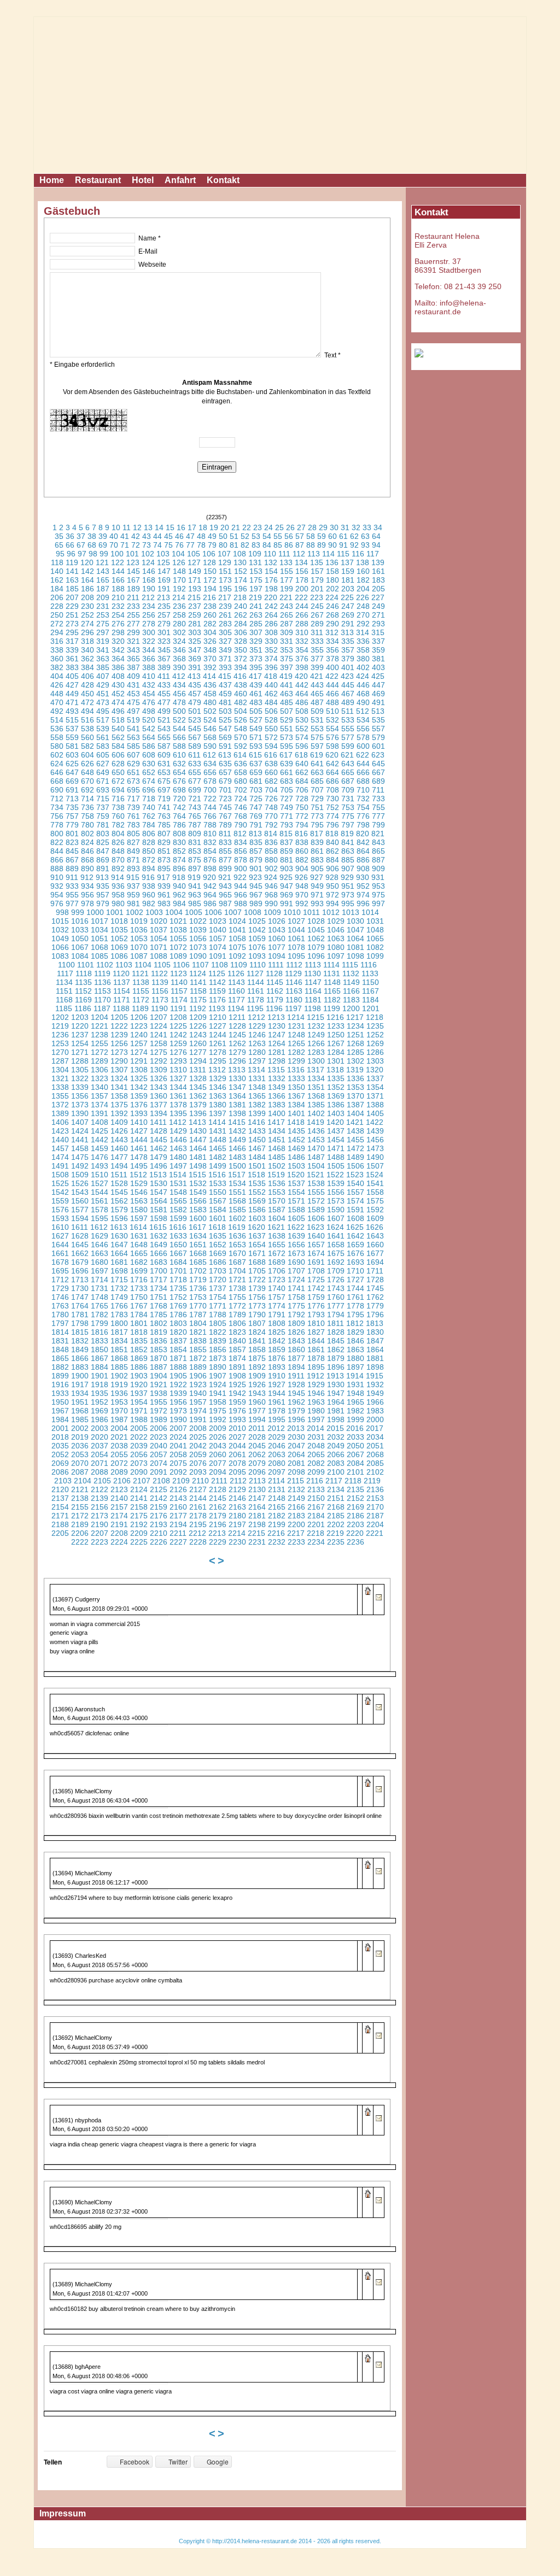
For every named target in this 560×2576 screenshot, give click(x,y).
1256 (119, 1043)
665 (348, 772)
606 (118, 755)
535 (378, 720)
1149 (351, 982)
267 (317, 615)
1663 (100, 1253)
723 (225, 799)
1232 (316, 1026)
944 (241, 886)
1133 (370, 973)
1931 (355, 1384)
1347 (237, 1087)
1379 (198, 1105)
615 (255, 755)
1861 (316, 1349)
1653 (237, 1245)
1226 (198, 1026)
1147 (313, 982)
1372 (60, 1105)
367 (164, 659)
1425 (100, 1131)
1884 (100, 1367)
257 (164, 615)
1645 (80, 1245)
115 (343, 554)
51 (234, 536)
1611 (80, 1227)
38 (92, 536)
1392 (119, 1113)
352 (271, 650)
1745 (375, 1288)
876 (210, 860)
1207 (159, 1017)
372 (241, 659)
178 (302, 580)
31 (345, 527)
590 (210, 746)
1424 (80, 1131)
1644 (60, 1245)
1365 (257, 1096)
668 (57, 781)
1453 (316, 1140)
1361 (178, 1096)
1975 (218, 1411)
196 (241, 589)
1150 (371, 982)
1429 (178, 1131)
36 (70, 536)
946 (271, 886)
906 (332, 869)
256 (149, 615)
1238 (100, 1035)
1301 (336, 1061)
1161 (256, 991)
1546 (139, 1192)
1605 (296, 1218)
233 (133, 606)
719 (164, 799)
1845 (336, 1341)
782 (118, 825)
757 (72, 816)
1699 (139, 1271)
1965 (355, 1402)
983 (164, 903)
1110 (258, 965)
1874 (237, 1358)
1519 (276, 1175)
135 (317, 562)
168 (149, 580)
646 (57, 772)
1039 (198, 930)
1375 (119, 1105)
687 (348, 781)
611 (194, 755)
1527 (100, 1183)
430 (118, 685)
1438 (355, 1131)
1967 (60, 1411)
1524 (375, 1175)
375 (287, 659)
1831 (60, 1341)
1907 (218, 1376)
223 (317, 597)
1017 (100, 921)
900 (241, 869)
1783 (119, 1315)
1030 (355, 921)
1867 (100, 1358)
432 (149, 685)
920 (209, 877)
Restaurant (98, 180)
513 (378, 711)
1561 (100, 1201)
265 (287, 615)
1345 (198, 1087)
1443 (119, 1140)
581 (72, 746)
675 (164, 781)
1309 (159, 1070)
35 (59, 536)
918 (179, 877)
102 (148, 554)
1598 (159, 1218)
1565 (178, 1201)
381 (378, 659)
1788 (218, 1315)
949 (317, 886)
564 (149, 737)
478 (179, 702)
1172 (141, 1000)
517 (103, 720)
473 (103, 702)
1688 (257, 1262)
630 (149, 764)
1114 (331, 965)
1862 (336, 1349)
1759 (316, 1297)
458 (210, 694)
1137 (122, 982)
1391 (100, 1113)
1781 (80, 1315)
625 (72, 764)
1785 (159, 1315)
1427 (139, 1131)
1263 (257, 1043)
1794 (336, 1315)
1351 (316, 1087)
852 (179, 851)
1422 (375, 1122)
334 (332, 641)
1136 (103, 982)
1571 (296, 1201)
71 (125, 545)
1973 (178, 1411)
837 (287, 842)
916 (148, 877)
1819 (159, 1332)
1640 (316, 1236)
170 (179, 580)
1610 (60, 1227)
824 (87, 842)
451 (103, 694)
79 (212, 545)
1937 (139, 1393)
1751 (159, 1297)
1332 (277, 1078)
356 (332, 650)
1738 (237, 1288)
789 (225, 825)
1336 (355, 1078)
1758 (296, 1297)
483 (256, 702)
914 (118, 877)
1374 (100, 1105)
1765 (100, 1306)
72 (136, 545)
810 (210, 834)
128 (209, 562)
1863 (355, 1349)
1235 (375, 1026)
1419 (316, 1122)
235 (164, 606)
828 (149, 842)
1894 (296, 1367)
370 (210, 659)
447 (378, 685)
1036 (139, 930)
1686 (218, 1262)
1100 (66, 965)
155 (287, 571)
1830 (375, 1332)
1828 (336, 1332)
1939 (178, 1393)
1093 (257, 956)
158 (332, 571)
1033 (80, 930)
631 (164, 764)
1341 (119, 1087)
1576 (60, 1210)
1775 (296, 1306)
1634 (198, 1236)
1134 (64, 982)
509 (317, 711)
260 (210, 615)
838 (302, 842)
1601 (218, 1218)
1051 (100, 938)
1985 (80, 1419)
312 (332, 632)
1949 (375, 1393)
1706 (277, 1271)
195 (225, 589)
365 (133, 659)
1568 (237, 1201)
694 (118, 790)
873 (164, 860)
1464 (198, 1148)
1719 (198, 1280)
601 (378, 746)
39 (103, 536)
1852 (139, 1349)
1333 (296, 1078)
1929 (316, 1384)
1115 (350, 965)
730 (332, 799)
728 (302, 799)
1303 (375, 1061)
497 (133, 711)
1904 (159, 1376)
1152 (83, 991)
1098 (355, 956)
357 (348, 650)
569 (225, 737)
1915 (375, 1376)
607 (133, 755)
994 (332, 903)
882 (302, 860)
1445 (159, 1140)
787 (195, 825)
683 (287, 781)
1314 (256, 1070)
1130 (313, 973)
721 (195, 799)
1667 (178, 1253)
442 (302, 685)
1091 (218, 956)
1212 (256, 1017)
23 (258, 527)
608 (149, 755)
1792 (296, 1315)
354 (302, 650)
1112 (294, 965)
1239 (119, 1035)
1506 (355, 1166)
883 (317, 860)
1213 (276, 1017)
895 (164, 869)
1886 (139, 1367)
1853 (159, 1349)
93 (365, 545)
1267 (336, 1043)
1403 (336, 1113)
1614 (138, 1227)
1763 (60, 1306)
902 (271, 869)
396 (271, 667)
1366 (277, 1096)
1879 (336, 1358)
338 (57, 650)
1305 (80, 1070)
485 (287, 702)
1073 (198, 947)
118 (57, 562)
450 (87, 694)
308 (271, 632)
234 (149, 606)
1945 (296, 1393)
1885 (119, 1367)
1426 (119, 1131)
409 (133, 676)
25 (279, 527)
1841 (257, 1341)
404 (57, 676)
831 (195, 842)
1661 (60, 1253)
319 (103, 641)
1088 (159, 956)
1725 (316, 1280)
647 (72, 772)
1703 (218, 1271)
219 (255, 597)
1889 (198, 1367)
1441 (80, 1140)
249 (378, 606)
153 (256, 571)
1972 (159, 1411)
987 (225, 903)
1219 (60, 1026)
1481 (198, 1157)
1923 (198, 1384)
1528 (119, 1183)
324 (179, 641)
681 (256, 781)
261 (225, 615)
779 (72, 825)
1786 (178, 1315)
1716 (139, 1280)
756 (57, 816)
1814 (60, 1332)
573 (287, 737)
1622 (296, 1227)
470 (57, 702)
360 (57, 659)
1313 (237, 1070)
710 (363, 790)
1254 (80, 1043)
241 (256, 606)
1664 (119, 1253)
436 (210, 685)
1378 (178, 1105)
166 (118, 580)
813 (255, 834)
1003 (154, 912)
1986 (100, 1419)
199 (287, 589)
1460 (119, 1148)
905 (317, 869)
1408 (100, 1122)
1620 (256, 1227)
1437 (336, 1131)
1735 (178, 1288)
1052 (119, 938)
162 (57, 580)
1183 (351, 1000)
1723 (277, 1280)
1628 (80, 1236)
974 (363, 895)
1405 (375, 1113)
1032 (60, 930)
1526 (80, 1183)
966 (241, 895)
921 (225, 877)
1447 (198, 1140)
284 (241, 624)
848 (118, 851)
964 (210, 895)
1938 (159, 1393)
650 (118, 772)
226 (363, 597)
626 (87, 764)
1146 (294, 982)
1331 (257, 1078)
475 (133, 702)
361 (72, 659)
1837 (178, 1341)
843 (378, 842)
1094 (277, 956)
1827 (316, 1332)
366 (149, 659)
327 (225, 641)
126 (179, 562)
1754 (218, 1297)
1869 (139, 1358)
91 (343, 545)
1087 (139, 956)
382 (57, 667)
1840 (237, 1341)
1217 (355, 1017)
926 (301, 877)
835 (256, 842)
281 (195, 624)
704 (271, 790)
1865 (60, 1358)
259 (195, 615)
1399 (257, 1113)
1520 (296, 1175)
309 (287, 632)
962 (179, 895)
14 (159, 527)
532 (332, 720)
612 (209, 755)
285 (256, 624)
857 (256, 851)
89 (322, 545)
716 (118, 799)
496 (118, 711)
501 (195, 711)
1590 (336, 1210)
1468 (277, 1148)
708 (332, 790)
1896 (336, 1367)
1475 (80, 1157)
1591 (355, 1210)
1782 (100, 1315)
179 (317, 580)
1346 (218, 1087)
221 (286, 597)
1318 (335, 1070)
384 (87, 667)
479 (195, 702)
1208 (178, 1017)
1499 (218, 1166)
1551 (237, 1192)
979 (103, 903)
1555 (316, 1192)
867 (73, 860)
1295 (218, 1061)
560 (87, 737)
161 (378, 571)
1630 (119, 1236)
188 (118, 589)
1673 (296, 1253)
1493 (100, 1166)
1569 (257, 1201)
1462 (159, 1148)
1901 (100, 1376)
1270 (60, 1052)
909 (378, 869)
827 (133, 842)
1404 (355, 1113)
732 (363, 799)
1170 (103, 1000)
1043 (277, 930)
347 (195, 650)
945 (256, 886)
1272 (100, 1052)
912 (87, 877)
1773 (257, 1306)
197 (256, 589)
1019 (139, 921)
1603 (257, 1218)
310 (302, 632)
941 (195, 886)
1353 (355, 1087)
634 (210, 764)
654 (179, 772)
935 (103, 886)
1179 (275, 1000)
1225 (178, 1026)
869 (103, 860)
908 (363, 869)
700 (210, 790)
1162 (275, 991)
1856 (218, 1349)
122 (118, 562)
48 (201, 536)
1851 (119, 1349)
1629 (100, 1236)
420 (301, 676)
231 (103, 606)
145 (133, 571)
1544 (100, 1192)
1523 (355, 1175)
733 (378, 799)
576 (332, 737)
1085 (100, 956)
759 (103, 816)
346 (179, 650)
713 (72, 799)
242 (271, 606)
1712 (60, 1280)
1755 (237, 1297)
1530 (159, 1183)
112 (299, 554)
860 (302, 851)
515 (72, 720)
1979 (296, 1411)
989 (256, 903)
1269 (375, 1043)
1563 (139, 1201)
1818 (139, 1332)
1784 (139, 1315)
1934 (80, 1393)
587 (164, 746)
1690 (296, 1262)
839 (317, 842)
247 (348, 606)
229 (72, 606)
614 (240, 755)
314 (363, 632)
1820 (178, 1332)
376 (302, 659)
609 (164, 755)
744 (210, 807)
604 (87, 755)
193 (195, 589)
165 (103, 580)
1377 (159, 1105)
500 (179, 711)
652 (149, 772)
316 (57, 641)
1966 (375, 1402)
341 (103, 650)
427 (72, 685)
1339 (80, 1087)
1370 (355, 1096)
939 (164, 886)
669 (72, 781)
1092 (237, 956)
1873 (218, 1358)
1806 (237, 1323)
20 (225, 527)
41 (125, 536)
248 (363, 606)
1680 (100, 1262)
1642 (355, 1236)
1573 (336, 1201)
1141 (198, 982)
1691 (316, 1262)
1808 (277, 1323)
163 (72, 580)
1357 (100, 1096)
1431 (218, 1131)
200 (302, 589)
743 (195, 807)
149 (195, 571)
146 (149, 571)
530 (302, 720)
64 (376, 536)
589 (195, 746)
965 (225, 895)
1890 (218, 1367)
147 (164, 571)
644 (363, 764)
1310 (178, 1070)
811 (225, 834)
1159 (217, 991)
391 (195, 667)
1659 (355, 1245)
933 (72, 886)
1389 (60, 1113)
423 (347, 676)
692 (87, 790)
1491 (60, 1166)
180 (332, 580)
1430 (198, 1131)
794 (302, 825)
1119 (102, 973)
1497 (178, 1166)
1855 (198, 1349)
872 (149, 860)
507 (287, 711)
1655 (277, 1245)
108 (240, 554)
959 (133, 895)
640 (302, 764)
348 (210, 650)
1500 (237, 1166)
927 (317, 877)
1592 (375, 1210)
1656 (296, 1245)
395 (256, 667)
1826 (296, 1332)
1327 (178, 1078)
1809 (296, 1323)
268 (332, 615)
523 (195, 720)
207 (72, 597)
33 (367, 527)
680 (241, 781)
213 (164, 597)
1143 (237, 982)
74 (157, 545)
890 (87, 869)
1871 (178, 1358)
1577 (80, 1210)
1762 (375, 1297)
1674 (316, 1253)
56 (289, 536)
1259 (178, 1043)
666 (363, 772)
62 (354, 536)
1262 (237, 1043)
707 (317, 790)
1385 (316, 1105)
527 (256, 720)
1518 (256, 1175)
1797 (60, 1323)
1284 (336, 1052)
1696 (80, 1271)
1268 (355, 1043)
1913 (335, 1376)
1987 (119, 1419)
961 (164, 895)
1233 (336, 1026)
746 (241, 807)
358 (363, 650)
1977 (257, 1411)
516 (87, 720)
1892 (257, 1367)
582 (87, 746)
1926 (257, 1384)
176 (271, 580)
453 (133, 694)
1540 (355, 1183)
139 (378, 562)
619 (317, 755)
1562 (119, 1201)
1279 (237, 1052)
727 (287, 799)
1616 (178, 1227)
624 (57, 764)
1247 (277, 1035)
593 (256, 746)
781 (103, 825)
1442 (100, 1140)
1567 (218, 1201)
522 (179, 720)
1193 (217, 1008)
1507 (375, 1166)
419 (286, 676)
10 (116, 527)
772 (302, 816)
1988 (139, 1419)
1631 (139, 1236)
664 (332, 772)
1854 (178, 1349)
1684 (178, 1262)
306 (241, 632)
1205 (119, 1017)
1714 (100, 1280)
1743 (336, 1288)
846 (87, 851)
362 (87, 659)
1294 (198, 1061)
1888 (178, 1367)
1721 (237, 1280)
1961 (277, 1402)
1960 (257, 1402)
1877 (296, 1358)
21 (236, 527)
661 (287, 772)
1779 (375, 1306)
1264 (277, 1043)
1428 (159, 1131)
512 (363, 711)
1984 (60, 1419)
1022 (198, 921)
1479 (159, 1157)
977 (72, 903)
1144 (256, 982)
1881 (375, 1358)
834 (241, 842)
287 (287, 624)
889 (72, 869)
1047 (355, 930)
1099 (375, 956)
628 (118, 764)
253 (103, 615)
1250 (336, 1035)
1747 (80, 1297)
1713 (80, 1280)
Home (52, 180)
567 (195, 737)
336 (363, 641)
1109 (239, 965)
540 (118, 729)
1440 (60, 1140)
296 (87, 632)
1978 (277, 1411)
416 (240, 676)
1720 (218, 1280)
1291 (139, 1061)
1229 (257, 1026)
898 (210, 869)
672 (118, 781)
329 (256, 641)
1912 (316, 1376)
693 (103, 790)
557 (378, 729)
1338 (60, 1087)
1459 (100, 1148)
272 (57, 624)
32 (356, 527)
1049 (60, 938)
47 (190, 536)
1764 (80, 1306)
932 (57, 886)
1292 (159, 1061)
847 (103, 851)
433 (164, 685)
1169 (83, 1000)
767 (225, 816)
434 (179, 685)
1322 (80, 1078)
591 (225, 746)
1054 (159, 938)
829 (164, 842)
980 (118, 903)
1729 (60, 1288)
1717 (159, 1280)
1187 (102, 1008)
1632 (159, 1236)
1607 (336, 1218)
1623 (316, 1227)
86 (289, 545)
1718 (178, 1280)
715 (103, 799)
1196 (274, 1008)
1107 (200, 965)
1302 (355, 1061)
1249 (316, 1035)
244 (302, 606)
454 (149, 694)
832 (210, 842)
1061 (296, 938)
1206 (139, 1017)
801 (72, 834)
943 (225, 886)
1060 (277, 938)
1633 (178, 1236)
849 (133, 851)
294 (57, 632)
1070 (139, 947)
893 (133, 869)
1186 (83, 1008)
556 (363, 729)
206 (57, 597)
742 (179, 807)
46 (179, 536)
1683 (159, 1262)
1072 (178, 947)
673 (133, 781)
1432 (237, 1131)
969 (287, 895)
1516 (217, 1175)
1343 (159, 1087)
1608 (355, 1218)
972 (332, 895)
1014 (370, 912)
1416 (256, 1122)
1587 (277, 1210)
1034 (100, 930)
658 (241, 772)
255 (133, 615)
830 (179, 842)
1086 (119, 956)
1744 (355, 1288)
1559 (60, 1201)
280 (179, 624)
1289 (100, 1061)
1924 (218, 1384)
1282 (296, 1052)
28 (312, 527)
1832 (80, 1341)
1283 (316, 1052)
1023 (218, 921)
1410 (139, 1122)
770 (271, 816)
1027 (296, 921)
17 (192, 527)
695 (133, 790)
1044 (296, 930)
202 (332, 589)
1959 (237, 1402)
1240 (139, 1035)
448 (57, 694)
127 (194, 562)
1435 (296, 1131)
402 (363, 667)
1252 (375, 1035)
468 (363, 694)
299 (133, 632)
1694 (375, 1262)
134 (301, 562)
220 (271, 597)
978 (87, 903)
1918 (100, 1384)
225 (347, 597)
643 (348, 764)
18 (203, 527)
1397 (218, 1113)
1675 (336, 1253)
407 (103, 676)
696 (149, 790)
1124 (198, 973)
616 (271, 755)
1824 (257, 1332)
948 (302, 886)
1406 (60, 1122)
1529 (139, 1183)
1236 (60, 1035)
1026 (277, 921)
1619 (237, 1227)
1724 (296, 1280)
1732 (119, 1288)
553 (317, 729)
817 (317, 834)
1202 (60, 1017)
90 (332, 545)
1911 (296, 1376)
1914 (355, 1376)
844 (57, 851)
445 (348, 685)
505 (256, 711)
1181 (313, 1000)
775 (348, 816)
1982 (355, 1411)
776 (363, 816)
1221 (100, 1026)
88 (311, 545)
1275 (159, 1052)
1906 (198, 1376)
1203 (80, 1017)
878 (241, 860)
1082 (375, 947)
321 (133, 641)
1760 (336, 1297)
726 (271, 799)
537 (72, 729)
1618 (217, 1227)
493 (72, 711)
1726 (336, 1280)
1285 (355, 1052)
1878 (316, 1358)
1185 (64, 1008)
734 (57, 807)
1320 (375, 1070)
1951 (80, 1402)
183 (378, 580)
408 (118, 676)
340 (87, 650)
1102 (105, 965)
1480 (178, 1157)
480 (210, 702)
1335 (336, 1078)
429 (103, 685)
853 (195, 851)
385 (103, 667)
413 (194, 676)
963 (195, 895)
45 (168, 536)
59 (322, 536)
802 (87, 834)
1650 (178, 1245)
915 (133, 877)
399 (317, 667)
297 (103, 632)
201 (317, 589)
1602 (237, 1218)
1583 (198, 1210)
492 (57, 711)
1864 (375, 1349)
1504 (316, 1166)
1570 (277, 1201)
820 (363, 834)
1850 (100, 1349)
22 (247, 527)
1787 (198, 1315)
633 (195, 764)
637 (256, 764)
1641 (336, 1236)
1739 (257, 1288)
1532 (198, 1183)
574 (302, 737)
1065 (375, 938)
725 (256, 799)
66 (70, 545)
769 (256, 816)
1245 (237, 1035)
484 (271, 702)
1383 (277, 1105)
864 (363, 851)
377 (317, 659)
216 (209, 597)
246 (332, 606)
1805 (218, 1323)
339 (72, 650)
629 (133, 764)
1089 (178, 956)
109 (255, 554)
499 (164, 711)
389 (164, 667)
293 (378, 624)
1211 (237, 1017)
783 (133, 825)
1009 (272, 912)
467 (348, 694)
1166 (351, 991)
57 (300, 536)
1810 (316, 1323)
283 (225, 624)
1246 (257, 1035)
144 (118, 571)
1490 (375, 1157)
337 (378, 641)
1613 (119, 1227)
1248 (296, 1035)
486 (302, 702)
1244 (218, 1035)
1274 (139, 1052)
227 (378, 597)
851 (164, 851)
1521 (316, 1175)
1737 (218, 1288)
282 (210, 624)
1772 (237, 1306)
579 (378, 737)
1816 (100, 1332)
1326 (159, 1078)
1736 (198, 1288)
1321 (60, 1078)
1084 (80, 956)
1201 (371, 1008)
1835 (139, 1341)
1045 (316, 930)
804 (118, 834)
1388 (375, 1105)
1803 (178, 1323)
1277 (198, 1052)
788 (210, 825)
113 (314, 554)
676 (179, 781)
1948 (355, 1393)
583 (103, 746)
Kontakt (223, 180)
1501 (257, 1166)
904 (302, 869)
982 (149, 903)
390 (179, 667)
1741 (296, 1288)
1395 (178, 1113)
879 (256, 860)
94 (376, 545)
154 (271, 571)
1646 (100, 1245)
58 (311, 536)
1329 (218, 1078)
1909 (257, 1376)
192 (179, 589)
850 (149, 851)
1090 (198, 956)
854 (210, 851)
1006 (213, 912)
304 (210, 632)
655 (195, 772)
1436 (316, 1131)
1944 (277, 1393)
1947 (336, 1393)
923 (255, 877)
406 (87, 676)
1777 (336, 1306)
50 (223, 536)
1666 (159, 1253)
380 (363, 659)
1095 (296, 956)
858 (271, 851)
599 (348, 746)
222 (301, 597)
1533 (218, 1183)
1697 (100, 1271)
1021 (178, 921)
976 (57, 903)
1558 (375, 1192)
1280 (257, 1052)
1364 (237, 1096)
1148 (332, 982)
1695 (60, 1271)
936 (118, 886)
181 (348, 580)
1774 (277, 1306)
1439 (375, 1131)
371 (225, 659)
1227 (218, 1026)
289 (317, 624)
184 (57, 589)
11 (127, 527)
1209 (198, 1017)
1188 (121, 1008)
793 (287, 825)
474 (118, 702)
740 (149, 807)
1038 (178, 930)
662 (302, 772)
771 (287, 816)
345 (164, 650)
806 (149, 834)
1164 (313, 991)
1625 (355, 1227)
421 (317, 676)
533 (348, 720)
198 (271, 589)
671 (103, 781)
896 (179, 869)
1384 (296, 1105)
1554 (296, 1192)
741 (164, 807)
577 (348, 737)
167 (133, 580)
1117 (65, 973)
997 (378, 903)
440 (271, 685)
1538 (316, 1183)
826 (118, 842)
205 (378, 589)
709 (348, 790)
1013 (351, 912)
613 (225, 755)
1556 (336, 1192)
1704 (237, 1271)
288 (302, 624)
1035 (119, 930)
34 (378, 527)
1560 (80, 1201)
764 (179, 816)
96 (71, 554)
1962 (296, 1402)
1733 (139, 1288)
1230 (277, 1026)
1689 (277, 1262)
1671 (257, 1253)
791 (256, 825)
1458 (80, 1148)
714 (87, 799)
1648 (139, 1245)
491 (378, 702)
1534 (237, 1183)
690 (57, 790)
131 (255, 562)
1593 (60, 1218)
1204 (100, 1017)
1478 (139, 1157)
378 (332, 659)
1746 (60, 1297)
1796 (375, 1315)
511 (348, 711)
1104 (143, 965)
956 (87, 895)
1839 (218, 1341)
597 (317, 746)
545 (195, 729)
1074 (218, 947)
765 (195, 816)
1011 (311, 912)
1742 (316, 1288)
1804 (198, 1323)
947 (287, 886)
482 (241, 702)
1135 (83, 982)
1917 (80, 1384)
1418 (296, 1122)
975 (378, 895)
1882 (60, 1367)
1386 (336, 1105)
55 (278, 536)
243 (287, 606)
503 (225, 711)
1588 (296, 1210)
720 (179, 799)
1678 (60, 1262)
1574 (355, 1201)
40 (114, 536)
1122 (159, 973)
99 (104, 554)
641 (317, 764)
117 (373, 554)
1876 (277, 1358)
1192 (198, 1008)
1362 (198, 1096)
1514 (178, 1175)
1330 (237, 1078)
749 (287, 807)
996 (363, 903)
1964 (336, 1402)
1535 (257, 1183)
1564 (159, 1201)
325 (195, 641)
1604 (277, 1218)
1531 (178, 1183)
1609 (375, 1218)
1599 (178, 1218)
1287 (60, 1061)
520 (149, 720)
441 (287, 685)
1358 (119, 1096)
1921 (159, 1384)
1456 (375, 1140)
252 (87, 615)
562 (118, 737)
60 (332, 536)
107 (224, 554)
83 (256, 545)
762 (149, 816)
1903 (139, 1376)
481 (225, 702)
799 (378, 825)
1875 (257, 1358)
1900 (80, 1376)
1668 (198, 1253)
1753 (198, 1297)
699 (195, 790)
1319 (355, 1070)
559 (72, 737)
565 (164, 737)
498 (149, 711)
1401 (296, 1113)
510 (332, 711)
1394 (159, 1113)
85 (278, 545)
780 (87, 825)
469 (378, 694)
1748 (100, 1297)
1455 (355, 1140)
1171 (122, 1000)
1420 (335, 1122)
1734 (159, 1288)
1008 (253, 912)
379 (348, 659)
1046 (336, 930)
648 (87, 772)
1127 (255, 973)
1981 (336, 1411)
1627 (60, 1236)
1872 (198, 1358)
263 (256, 615)
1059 (257, 938)
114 (328, 554)
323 (164, 641)
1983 (375, 1411)
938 (149, 886)
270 (363, 615)
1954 (139, 1402)
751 (317, 807)
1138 (141, 982)
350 (241, 650)
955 (72, 895)
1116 (369, 965)
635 (225, 764)
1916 (60, 1384)
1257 (139, 1043)
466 (332, 694)
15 (170, 527)
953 (378, 886)
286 (271, 624)
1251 (355, 1035)
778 (57, 825)
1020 (159, 921)
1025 (257, 921)
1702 (198, 1271)
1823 (237, 1332)
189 (133, 589)
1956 (178, 1402)
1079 (316, 947)
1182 (332, 1000)
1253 (60, 1043)
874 (179, 860)
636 (241, 764)
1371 (375, 1096)
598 (332, 746)
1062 (316, 938)
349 (225, 650)
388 (149, 667)
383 (72, 667)
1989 (159, 1419)
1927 (277, 1384)
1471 (336, 1148)
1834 (119, 1341)
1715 (119, 1280)
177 (287, 580)
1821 (198, 1332)
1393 (139, 1113)
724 (241, 799)
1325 (139, 1078)
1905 (178, 1376)
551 (287, 729)
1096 (316, 956)
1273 (119, 1052)
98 (93, 554)
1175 (198, 1000)
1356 (80, 1096)
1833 (100, 1341)
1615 (158, 1227)
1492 (80, 1166)
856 (241, 851)
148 (179, 571)
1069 (119, 947)
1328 (198, 1078)
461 (256, 694)
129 (225, 562)
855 (225, 851)
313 (347, 632)
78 (201, 545)
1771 (218, 1306)
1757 (277, 1297)
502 (210, 711)
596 (302, 746)
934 (87, 886)
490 (363, 702)
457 (195, 694)
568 (210, 737)
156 (302, 571)
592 (241, 746)
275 (103, 624)
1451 (277, 1140)
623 (378, 755)
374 (271, 659)
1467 (257, 1148)
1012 (331, 912)
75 (168, 545)
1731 (100, 1288)
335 (348, 641)
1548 (178, 1192)
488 (332, 702)
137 (347, 562)
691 (72, 790)
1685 (198, 1262)
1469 (296, 1148)
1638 (277, 1236)
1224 (159, 1026)
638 (271, 764)
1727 (355, 1280)
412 (179, 676)
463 (287, 694)
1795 (355, 1315)
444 (332, 685)
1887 (159, 1367)
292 (363, 624)
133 (286, 562)
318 (87, 641)
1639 (296, 1236)
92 (354, 545)
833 (225, 842)
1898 (375, 1367)
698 (179, 790)
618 (301, 755)
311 (317, 632)
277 (133, 624)
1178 (256, 1000)
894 (149, 869)
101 (132, 554)
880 (271, 860)
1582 (178, 1210)
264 (271, 615)
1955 (159, 1402)
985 (195, 903)
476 (149, 702)
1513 (158, 1175)
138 (363, 562)
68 (92, 545)
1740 (277, 1288)
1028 (316, 921)
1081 (355, 947)
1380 (218, 1105)
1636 (237, 1236)
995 (348, 903)
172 (210, 580)
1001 (115, 912)
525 (225, 720)
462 (271, 694)
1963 (316, 1402)
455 (164, 694)
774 (332, 816)
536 (57, 729)
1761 (355, 1297)
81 (234, 545)
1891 (237, 1367)
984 (179, 903)
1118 (84, 973)
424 (363, 676)
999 (78, 912)
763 (164, 816)
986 (210, 903)
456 (179, 694)
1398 (237, 1113)
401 (348, 667)
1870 (159, 1358)
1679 (80, 1262)
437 (225, 685)
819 (347, 834)
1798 (80, 1323)
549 (256, 729)
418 (271, 676)
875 (195, 860)
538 (87, 729)
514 (57, 720)
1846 (355, 1341)
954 (57, 895)
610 (179, 755)
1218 (375, 1017)
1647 (119, 1245)
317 (72, 641)
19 (214, 527)
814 (271, 834)
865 (378, 851)
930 (363, 877)
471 (72, 702)
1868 (119, 1358)
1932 (375, 1384)
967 (256, 895)
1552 (257, 1192)
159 (348, 571)
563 (133, 737)
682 (271, 781)
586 (149, 746)
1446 (178, 1140)
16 (181, 527)
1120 (121, 973)
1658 (336, 1245)
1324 (119, 1078)
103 (163, 554)
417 (255, 676)
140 (57, 571)
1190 (159, 1008)
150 (210, 571)
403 (378, 667)
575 (317, 737)
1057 (218, 938)
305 (225, 632)
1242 (178, 1035)
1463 (178, 1148)
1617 (197, 1227)
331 (287, 641)
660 (271, 772)
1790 (257, 1315)
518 (118, 720)
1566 (198, 1201)
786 (179, 825)
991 (287, 903)
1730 (80, 1288)
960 (149, 895)
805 (133, 834)
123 (133, 562)
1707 (296, 1271)
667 (378, 772)
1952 (100, 1402)
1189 (140, 1008)
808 (179, 834)
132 (271, 562)
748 (271, 807)
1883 (80, 1367)
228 (57, 606)
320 (118, 641)
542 (149, 729)
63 (365, 536)
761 (133, 816)
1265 (296, 1043)
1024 (237, 921)
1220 (80, 1026)
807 (164, 834)
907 (348, 869)
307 (256, 632)
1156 (160, 991)
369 (195, 659)
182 (363, 580)
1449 (237, 1140)
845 (72, 851)
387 (133, 667)
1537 (296, 1183)
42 (136, 536)
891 (103, 869)
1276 (178, 1052)
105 (194, 554)
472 (87, 702)
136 (332, 562)
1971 (139, 1411)
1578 (100, 1210)
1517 (237, 1175)
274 (87, 624)
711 (378, 790)
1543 (80, 1192)
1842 (277, 1341)
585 (133, 746)
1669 (218, 1253)
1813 (375, 1323)
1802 (159, 1323)
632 (179, 764)
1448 (218, 1140)
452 (118, 694)
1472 (355, 1148)
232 (118, 606)
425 (378, 676)
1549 (198, 1192)
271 (378, 615)
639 (287, 764)
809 (195, 834)
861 (317, 851)
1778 (355, 1306)
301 (164, 632)
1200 (351, 1008)
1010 (292, 912)
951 (348, 886)
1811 (336, 1323)
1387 (355, 1105)
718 (149, 799)
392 (210, 667)
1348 (257, 1087)
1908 (237, 1376)
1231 (296, 1026)
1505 (336, 1166)
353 (287, 650)
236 (179, 606)
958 (118, 895)
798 (363, 825)
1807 (257, 1323)
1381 (237, 1105)
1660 (375, 1245)
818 (332, 834)
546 (210, 729)
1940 (198, 1393)
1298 (277, 1061)
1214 (296, 1017)
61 (343, 536)
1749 (119, 1297)
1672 (277, 1253)
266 (302, 615)
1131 (332, 973)
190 (149, 589)
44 (157, 536)
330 (271, 641)
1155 (141, 991)
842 (363, 842)
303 (195, 632)
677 (195, 781)
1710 (355, 1271)
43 (147, 536)
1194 (236, 1008)
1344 (178, 1087)
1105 (162, 965)
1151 (64, 991)
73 (147, 545)
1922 (178, 1384)
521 (164, 720)
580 (57, 746)
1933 (60, 1393)
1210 (218, 1017)
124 (148, 562)
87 (300, 545)
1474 (60, 1157)
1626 (375, 1227)
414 (209, 676)
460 (241, 694)
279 (164, 624)
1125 (217, 973)
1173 (160, 1000)
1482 (218, 1157)
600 (363, 746)
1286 (375, 1052)
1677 (375, 1253)
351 (256, 650)
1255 (100, 1043)
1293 (178, 1061)
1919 (119, 1384)
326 (210, 641)
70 (114, 545)
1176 (217, 1000)
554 (332, 729)
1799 (100, 1323)
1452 (296, 1140)
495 (103, 711)
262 (241, 615)
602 (57, 755)
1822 (218, 1332)
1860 (296, 1349)
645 (378, 764)
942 (210, 886)
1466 (237, 1148)
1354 (375, 1087)
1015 (60, 921)
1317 (316, 1070)
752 (332, 807)
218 (240, 597)
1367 (296, 1096)
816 (301, 834)
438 (241, 685)
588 (179, 746)
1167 (371, 991)
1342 (139, 1087)
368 (179, 659)
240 (241, 606)
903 (287, 869)
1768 (159, 1306)
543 (164, 729)
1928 (296, 1384)
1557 (355, 1192)
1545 (119, 1192)
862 (332, 851)
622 (363, 755)
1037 (159, 930)
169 (164, 580)
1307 (119, 1070)
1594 (80, 1218)
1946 (316, 1393)
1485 (277, 1157)
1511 (119, 1175)
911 (72, 877)
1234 (355, 1026)
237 (195, 606)
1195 (255, 1008)
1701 (178, 1271)
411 (164, 676)
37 (81, 536)
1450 (257, 1140)
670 (87, 781)
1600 (198, 1218)
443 (317, 685)
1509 (80, 1175)
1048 (375, 930)
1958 (218, 1402)
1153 (103, 991)
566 (179, 737)
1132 (351, 973)
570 (241, 737)
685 (317, 781)
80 (223, 545)
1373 (80, 1105)
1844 (316, 1341)
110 (270, 554)
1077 (277, 947)
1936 (119, 1393)
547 (225, 729)
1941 (218, 1393)
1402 (316, 1113)
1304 (60, 1070)
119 (72, 562)
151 (225, 571)
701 (225, 790)
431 (133, 685)
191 (164, 589)
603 (72, 755)
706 (302, 790)
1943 (257, 1393)
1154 (122, 991)
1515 (197, 1175)
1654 (257, 1245)
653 (164, 772)
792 (271, 825)
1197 (293, 1008)
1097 (336, 956)
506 (271, 711)
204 (363, 589)
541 (133, 729)
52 (245, 536)
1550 (218, 1192)
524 (210, 720)
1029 (336, 921)
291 (348, 624)
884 (332, 860)
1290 (119, 1061)
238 (210, 606)
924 (271, 877)
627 (103, 764)
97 (82, 554)
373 (256, 659)
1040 (218, 930)
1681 (119, 1262)
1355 (60, 1096)
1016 (80, 921)
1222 (119, 1026)
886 (363, 860)
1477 (119, 1157)
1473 (375, 1148)
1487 (316, 1157)
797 (348, 825)
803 (103, 834)
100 (117, 554)
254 (118, 615)
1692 (336, 1262)
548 (241, 729)
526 (241, 720)
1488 (336, 1157)
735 (72, 807)
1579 (119, 1210)
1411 (158, 1122)
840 (332, 842)
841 (348, 842)
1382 (257, 1105)
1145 (275, 982)
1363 (218, 1096)
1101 (86, 965)
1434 (277, 1131)
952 (363, 886)
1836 (159, 1341)
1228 (237, 1026)
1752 (178, 1297)
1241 (159, 1035)
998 (62, 912)
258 (179, 615)
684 (302, 781)
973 (348, 895)
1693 (355, 1262)
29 (323, 527)
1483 (237, 1157)
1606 (316, 1218)
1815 (80, 1332)
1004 (174, 912)
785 (164, 825)
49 (212, 536)
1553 (277, 1192)
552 (302, 729)
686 (332, 781)
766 (210, 816)
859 (287, 851)
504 (241, 711)
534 (363, 720)
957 (103, 895)
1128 (274, 973)
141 (72, 571)
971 (317, 895)
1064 (355, 938)
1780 (60, 1315)
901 (256, 869)
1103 (124, 965)
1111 (276, 965)
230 (87, 606)
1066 (60, 947)
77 (190, 545)
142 (87, 571)
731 (348, 799)
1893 (277, 1367)
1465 (218, 1148)
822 (57, 842)
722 (210, 799)
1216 (335, 1017)
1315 (276, 1070)
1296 (237, 1061)
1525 (60, 1183)
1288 (80, 1061)
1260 (198, 1043)
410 (149, 676)
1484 (257, 1157)
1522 (335, 1175)
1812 (355, 1323)
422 (332, 676)
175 (256, 580)
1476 (100, 1157)
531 (317, 720)
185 (72, 589)
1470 (316, 1148)
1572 (316, 1201)
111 (284, 554)
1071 (159, 947)
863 (348, 851)
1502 (277, 1166)
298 (118, 632)
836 (271, 842)
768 (241, 816)
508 (302, 711)
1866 (80, 1358)
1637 (257, 1236)
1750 (139, 1297)
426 (57, 685)
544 (179, 729)
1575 (375, 1201)
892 (118, 869)
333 (317, 641)
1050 (80, 938)
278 (149, 624)
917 (164, 877)
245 (317, 606)
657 (225, 772)
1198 (313, 1008)
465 (317, 694)
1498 (198, 1166)
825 (103, 842)
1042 (257, 930)
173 (225, 580)
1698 (119, 1271)
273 (72, 624)
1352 (336, 1087)
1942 (237, 1393)
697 (164, 790)
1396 (198, 1113)
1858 (257, 1349)
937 (133, 886)
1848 (60, 1349)
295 (72, 632)
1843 (296, 1341)
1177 (237, 1000)
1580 (139, 1210)
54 (267, 536)
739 (133, 807)
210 (118, 597)
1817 (119, 1332)
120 (87, 562)
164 (87, 580)
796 (332, 825)
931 (378, 877)
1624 (335, 1227)
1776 (316, 1306)
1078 (296, 947)
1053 (139, 938)
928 (332, 877)
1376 (139, 1105)
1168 (64, 1000)
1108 (220, 965)
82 (245, 545)
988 (241, 903)
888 (57, 869)
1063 (336, 938)
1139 (160, 982)
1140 (179, 982)
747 (256, 807)
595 (287, 746)
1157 (179, 991)
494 (87, 711)
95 (60, 554)
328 (241, 641)
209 (103, 597)
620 (332, 755)
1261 (218, 1043)
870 (118, 860)
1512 (138, 1175)
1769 (178, 1306)
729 (317, 799)
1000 (95, 912)
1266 (316, 1043)
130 (240, 562)
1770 (198, 1306)
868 (87, 860)
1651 (198, 1245)
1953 (119, 1402)
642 (332, 764)
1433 (257, 1131)
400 (332, 667)
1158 (198, 991)
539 (103, 729)
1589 (316, 1210)
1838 (198, 1341)
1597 (139, 1218)
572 (271, 737)
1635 (218, 1236)
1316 (296, 1070)
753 (348, 807)
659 (256, 772)
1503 (296, 1166)
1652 (218, 1245)
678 (210, 781)
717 (133, 799)
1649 (159, 1245)
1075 (237, 947)
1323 (100, 1078)
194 (210, 589)
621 (347, 755)
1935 (100, 1393)
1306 (100, 1070)
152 (241, 571)
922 (240, 877)
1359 (139, 1096)
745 (225, 807)
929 (347, 877)
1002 (135, 912)
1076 (257, 947)
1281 (277, 1052)
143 (103, 571)
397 (287, 667)
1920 (139, 1384)
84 (267, 545)
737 (103, 807)
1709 (336, 1271)
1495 (139, 1166)
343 (133, 650)
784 (149, 825)
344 (149, 650)
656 (210, 772)
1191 (179, 1008)
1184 (371, 1000)
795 (317, 825)
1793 (316, 1315)
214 (179, 597)
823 (72, 842)
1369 (336, 1096)
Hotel (143, 180)
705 (287, 790)
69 (103, 545)
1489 (355, 1157)
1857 (237, 1349)
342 (118, 650)
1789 (237, 1315)
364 (118, 659)
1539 (336, 1183)
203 (348, 589)
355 (317, 650)
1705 (257, 1271)
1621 (276, 1227)
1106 (181, 965)
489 (348, 702)
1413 (197, 1122)
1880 (355, 1358)
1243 (198, 1035)
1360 (159, 1096)
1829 (355, 1332)
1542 (60, 1192)
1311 (198, 1070)
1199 (332, 1008)
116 (358, 554)
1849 (80, 1349)
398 (302, 667)
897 (195, 869)
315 (378, 632)
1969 (100, 1411)
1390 (80, 1113)
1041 (237, 930)
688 (363, 781)
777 (378, 816)
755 (378, 807)
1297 (257, 1061)
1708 (316, 1271)
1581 (159, 1210)
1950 (60, 1402)
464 (302, 694)
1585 (237, 1210)
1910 (277, 1376)
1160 (237, 991)
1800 (119, 1323)
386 (118, 667)
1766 (119, 1306)
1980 (316, 1411)
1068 (100, 947)
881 (287, 860)
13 (148, 527)
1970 (119, 1411)
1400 (277, 1113)
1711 (375, 1271)
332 (302, 641)
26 (290, 527)
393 (225, 667)
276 (118, 624)
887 (378, 860)
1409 (119, 1122)
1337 (375, 1078)
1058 (237, 938)
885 (348, 860)
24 (269, 527)
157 (317, 571)
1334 (316, 1078)
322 (149, 641)
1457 (60, 1148)
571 (256, 737)
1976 (237, 1411)
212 (148, 597)
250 (57, 615)
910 (57, 877)
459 (225, 694)
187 (103, 589)
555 (348, 729)
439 (256, 685)
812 (240, 834)
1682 (139, 1262)
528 (271, 720)
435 (195, 685)
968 (271, 895)
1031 (375, 921)
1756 (257, 1297)
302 (179, 632)
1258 (159, 1043)
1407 (80, 1122)
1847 (375, 1341)
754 (363, 807)
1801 (139, 1323)
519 (133, 720)
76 (179, 545)
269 (348, 615)
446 (363, 685)
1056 (198, 938)
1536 (277, 1183)
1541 (375, 1183)
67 (81, 545)
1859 (277, 1349)
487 (317, 702)
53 (256, 536)
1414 (217, 1122)
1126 (236, 973)
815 (286, 834)
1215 (316, 1017)
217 (225, 597)
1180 (294, 1000)
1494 (119, 1166)
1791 (277, 1315)
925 (286, 877)
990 (271, 903)
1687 (237, 1262)
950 (332, 886)
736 (87, 807)
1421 (355, 1122)
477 (164, 702)
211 (133, 597)
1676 (355, 1253)
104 (178, 554)
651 (133, 772)
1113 (313, 965)
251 (72, 615)
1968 (80, 1411)
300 (149, 632)
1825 (277, 1332)
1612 (99, 1227)
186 (87, 589)
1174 (179, 1000)
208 (87, 597)
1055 (178, 938)
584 (118, 746)
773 (317, 816)
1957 (198, 1402)
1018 (119, 921)
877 (225, 860)
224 (332, 597)
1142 (217, 982)
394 (241, 667)
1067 (80, 947)
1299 (296, 1061)
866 (57, 860)
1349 (277, 1087)
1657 (316, 1245)
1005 (194, 912)
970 (302, 895)
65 (59, 545)
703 (256, 790)
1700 (159, 1271)
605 (103, 755)
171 (195, 580)
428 (87, 685)
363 (103, 659)
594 (271, 746)
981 (133, 903)
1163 (294, 991)
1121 (140, 973)
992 (302, 903)
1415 (237, 1122)
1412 (178, 1122)
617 (286, 755)
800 (57, 834)
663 (317, 772)
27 (301, 527)
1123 (179, 973)
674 (149, 781)
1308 (139, 1070)
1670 (237, 1253)
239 (225, 606)
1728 (375, 1280)
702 (241, 790)
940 (179, 886)
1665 (139, 1253)
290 (332, 624)
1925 (237, 1384)
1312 (217, 1070)
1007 (233, 912)
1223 (139, 1026)
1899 (60, 1376)
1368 (316, 1096)
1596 (119, 1218)
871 (133, 860)
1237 (80, 1035)
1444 (139, 1140)
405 (72, 676)
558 (57, 737)
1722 (257, 1280)
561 (103, 737)
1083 (60, 956)
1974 (198, 1411)
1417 (276, 1122)
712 (57, 799)
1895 (316, 1367)
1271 (80, 1052)
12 (137, 527)
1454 (336, 1140)
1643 (375, 1236)
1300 (316, 1061)
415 (225, 676)
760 (118, 816)
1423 (60, 1131)
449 (72, 694)
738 (118, 807)
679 (225, 781)
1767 (139, 1306)
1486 (296, 1157)
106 (209, 554)
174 (241, 580)
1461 (139, 1148)
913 (102, 877)
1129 (293, 973)
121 (102, 562)
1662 (80, 1253)
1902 (119, 1376)
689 (378, 781)
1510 (100, 1175)
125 (164, 562)
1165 (332, 991)
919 (194, 877)
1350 (296, 1087)
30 (334, 527)
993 (317, 903)
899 (225, 869)
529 (287, 720)
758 (87, 816)
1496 (159, 1166)
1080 (336, 947)
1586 (257, 1210)
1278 (218, 1052)
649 (103, 772)
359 (378, 650)
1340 (100, 1087)
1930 (336, 1384)
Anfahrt (180, 180)
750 (302, 807)
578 (363, 737)
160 (363, 571)
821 (378, 834)
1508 (60, 1175)
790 (241, 825)
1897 (355, 1367)
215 (194, 597)
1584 (218, 1210)
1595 (100, 1218)
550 (271, 729)
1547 (159, 1192)
